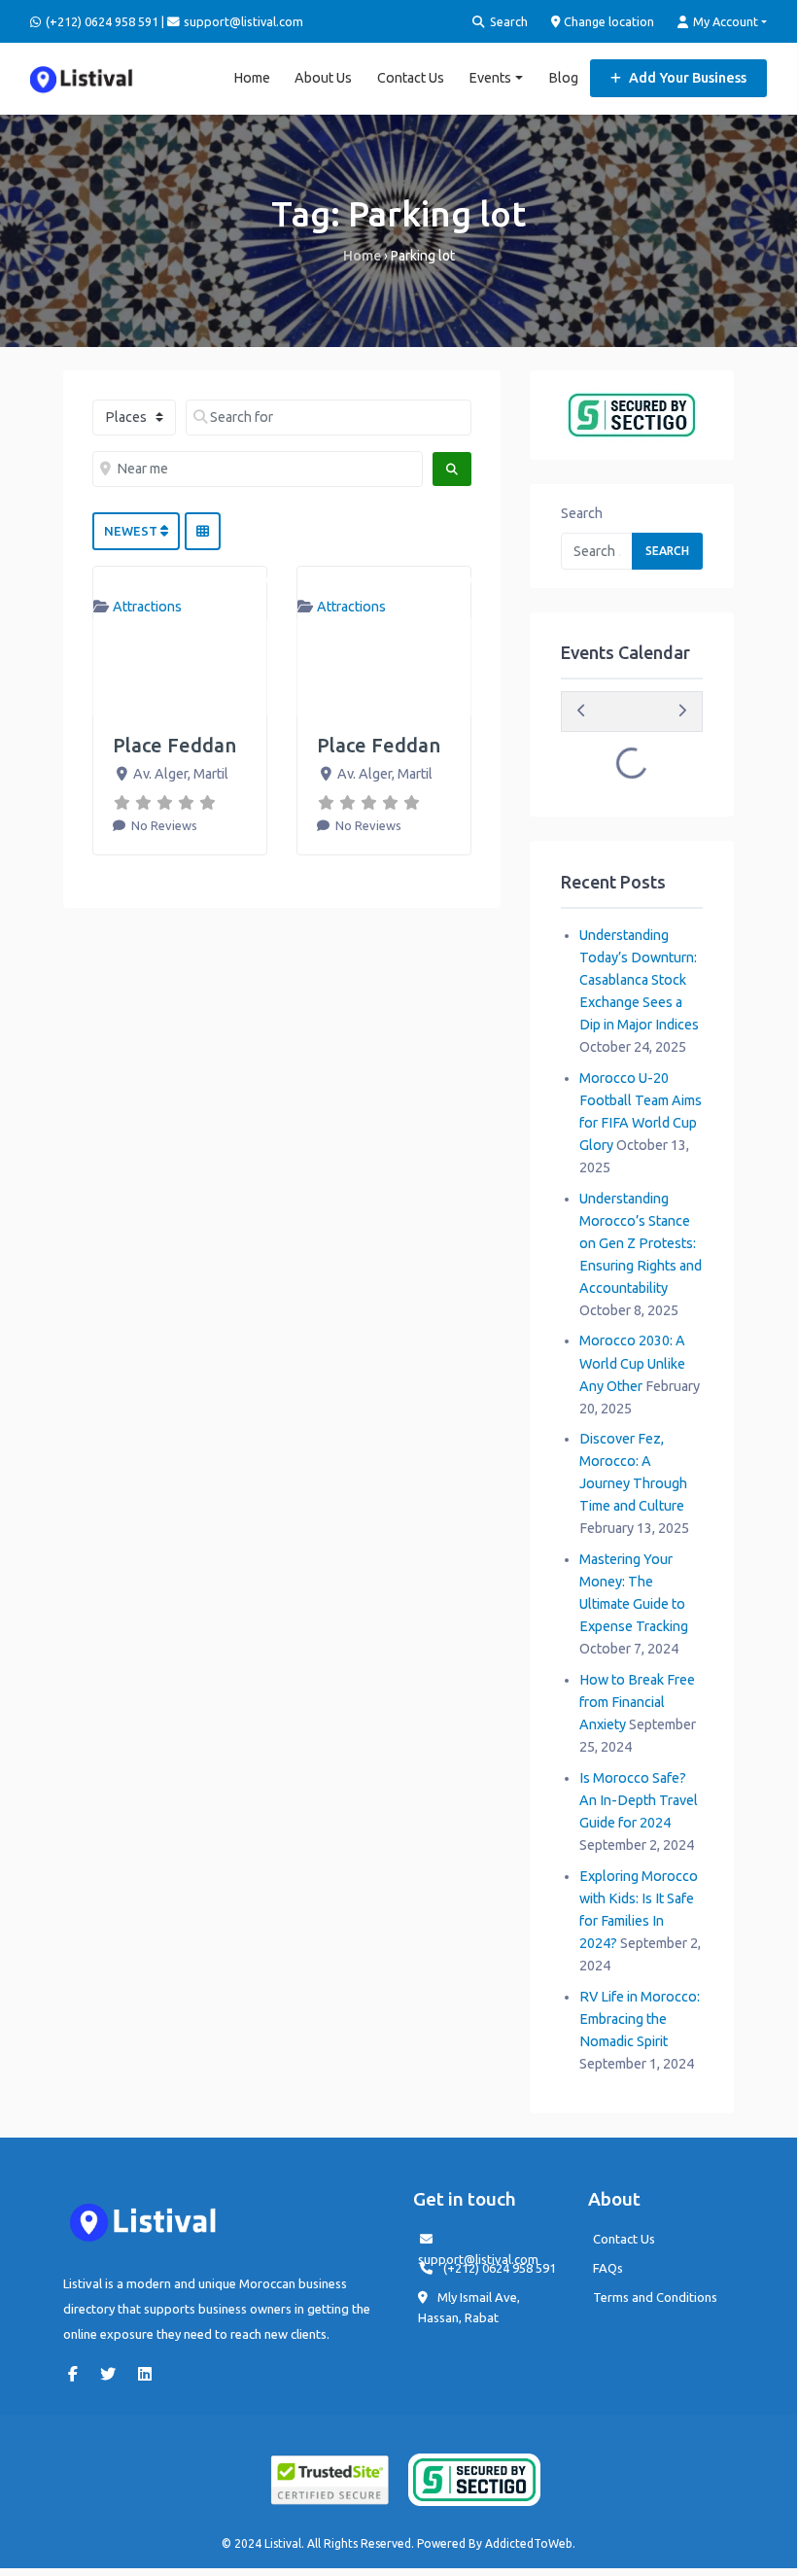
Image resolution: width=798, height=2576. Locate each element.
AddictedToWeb (529, 2543)
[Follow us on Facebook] (78, 2374)
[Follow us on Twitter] (113, 2374)
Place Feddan (174, 745)
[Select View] (203, 532)
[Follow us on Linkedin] (150, 2374)
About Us (323, 78)
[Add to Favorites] (258, 580)
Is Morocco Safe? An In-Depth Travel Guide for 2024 (639, 1800)
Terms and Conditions (655, 2297)
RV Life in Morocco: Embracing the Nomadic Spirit (640, 2019)
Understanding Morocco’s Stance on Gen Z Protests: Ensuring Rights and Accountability (641, 1243)
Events (490, 78)
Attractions (147, 607)
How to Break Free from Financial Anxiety (637, 1702)
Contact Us (411, 78)
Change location (607, 21)
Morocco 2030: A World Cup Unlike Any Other (632, 1363)
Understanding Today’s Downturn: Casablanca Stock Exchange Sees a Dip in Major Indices (639, 980)
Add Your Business (686, 78)
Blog (563, 78)
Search (507, 21)
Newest (132, 531)
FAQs (608, 2268)
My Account (724, 21)
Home (252, 78)
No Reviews (163, 825)
